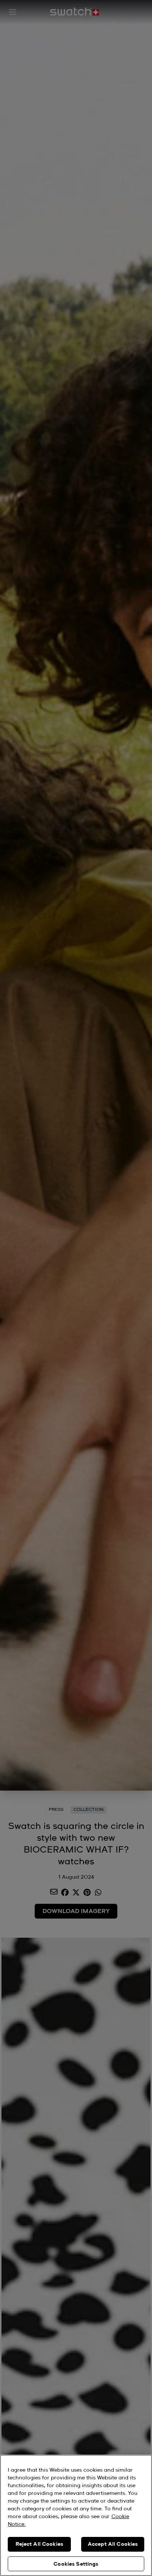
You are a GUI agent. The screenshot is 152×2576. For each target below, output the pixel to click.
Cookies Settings (76, 2564)
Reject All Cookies (39, 2544)
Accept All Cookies (113, 2544)
